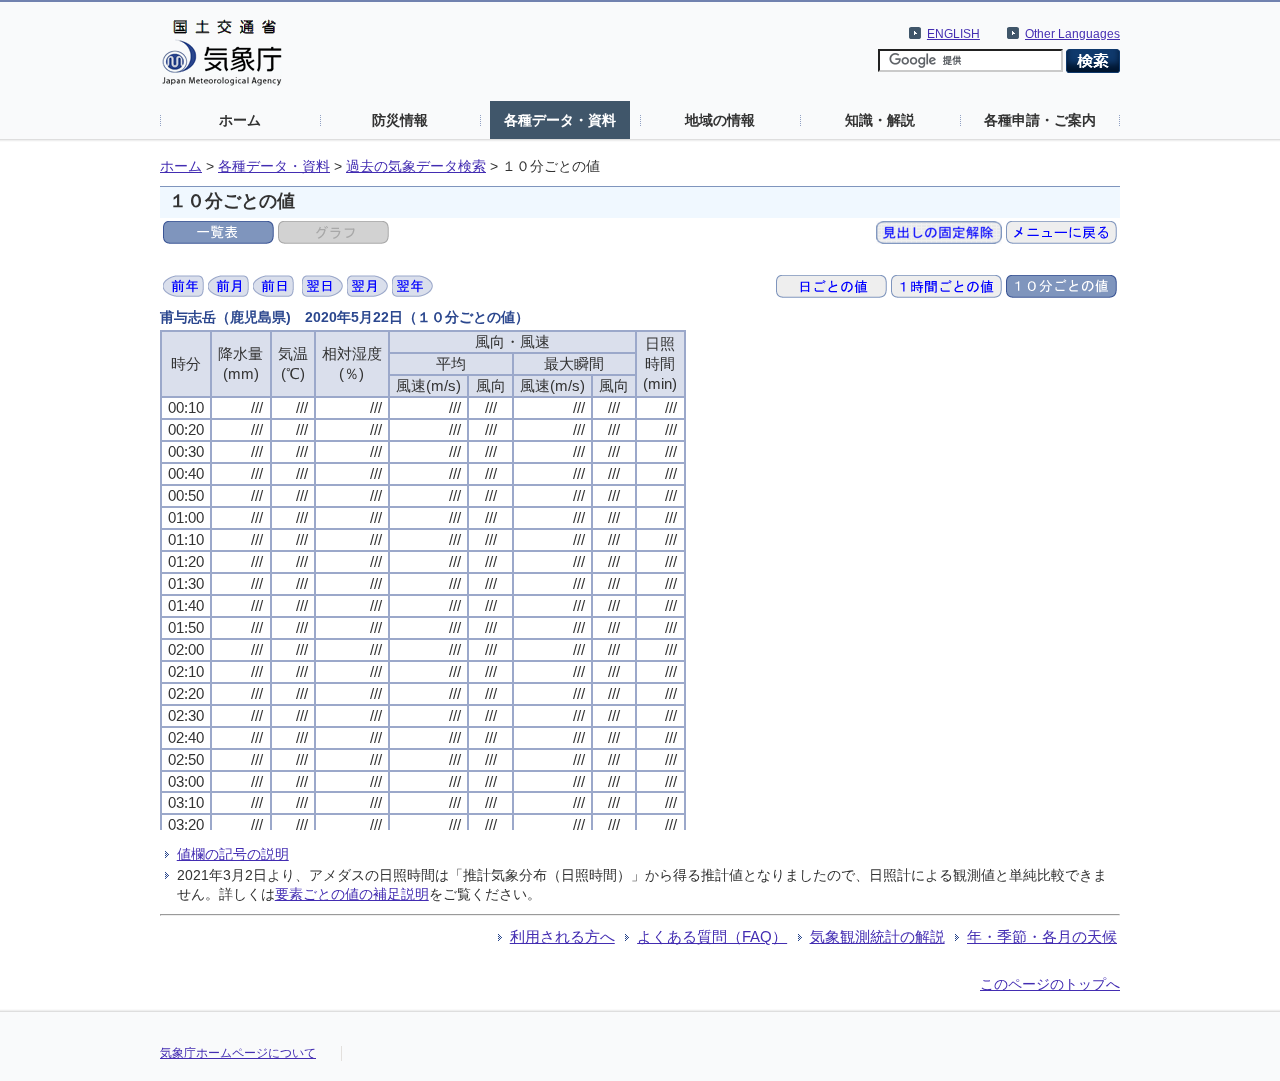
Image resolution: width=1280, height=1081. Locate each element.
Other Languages (1072, 34)
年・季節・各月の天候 (1042, 936)
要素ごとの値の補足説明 (352, 894)
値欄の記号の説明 (233, 854)
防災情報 (400, 120)
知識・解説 (880, 120)
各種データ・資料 (560, 120)
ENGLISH (953, 34)
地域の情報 (720, 120)
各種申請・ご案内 (1040, 120)
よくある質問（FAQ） (712, 936)
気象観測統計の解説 (877, 936)
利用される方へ (562, 936)
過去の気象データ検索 (416, 166)
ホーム (240, 120)
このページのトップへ (1050, 984)
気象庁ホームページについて (238, 1053)
